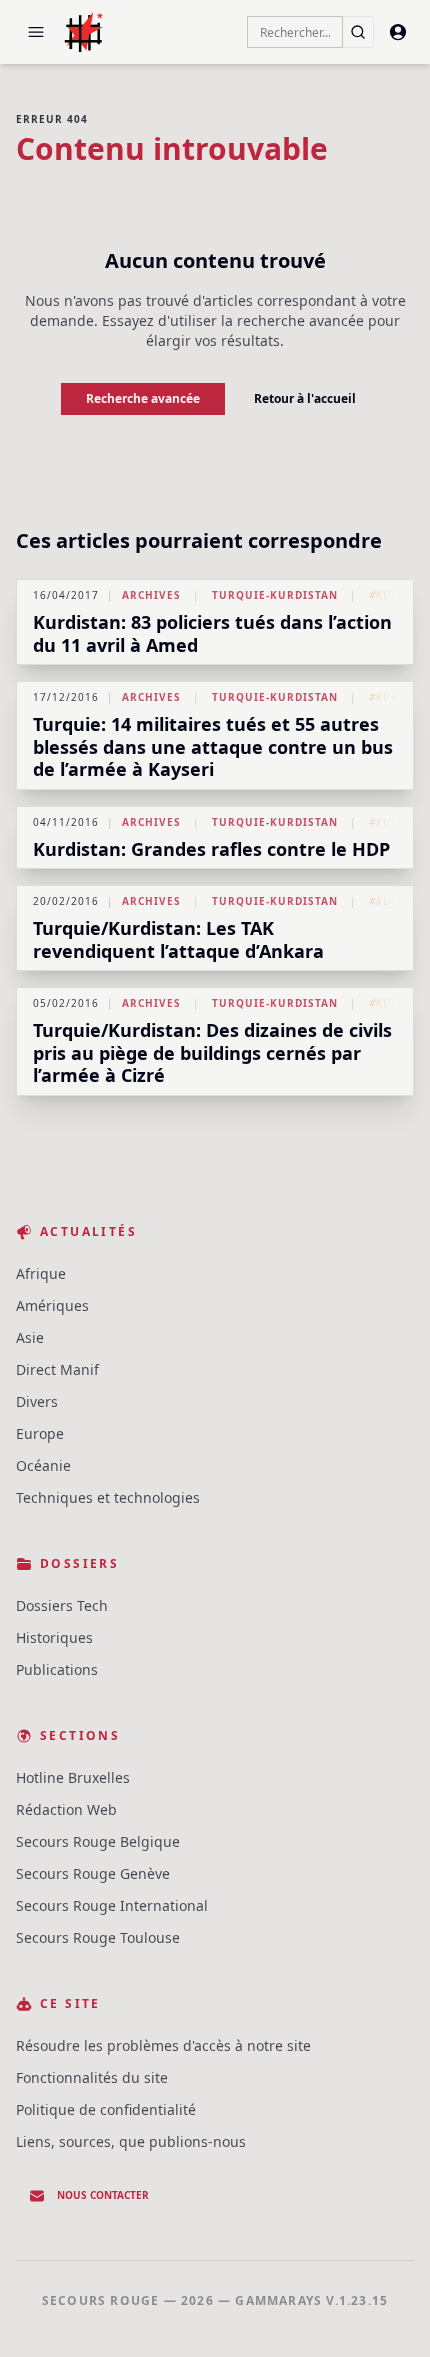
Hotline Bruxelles (73, 1777)
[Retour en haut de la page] (386, 2313)
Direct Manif (57, 1369)
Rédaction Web (66, 1809)
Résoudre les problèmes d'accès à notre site (163, 2045)
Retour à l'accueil (305, 398)
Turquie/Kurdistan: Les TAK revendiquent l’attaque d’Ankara (178, 939)
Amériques (52, 1305)
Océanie (43, 1465)
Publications (57, 1669)
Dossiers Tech (62, 1605)
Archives (151, 595)
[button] (36, 32)
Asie (30, 1337)
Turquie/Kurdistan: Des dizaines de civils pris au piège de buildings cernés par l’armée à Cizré (212, 1052)
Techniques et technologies (108, 1497)
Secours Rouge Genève (93, 1873)
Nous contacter (103, 2195)
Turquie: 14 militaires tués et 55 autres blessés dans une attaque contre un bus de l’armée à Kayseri (213, 746)
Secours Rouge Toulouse (98, 1937)
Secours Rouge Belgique (98, 1841)
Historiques (54, 1637)
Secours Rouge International (112, 1905)
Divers (37, 1401)
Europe (40, 1433)
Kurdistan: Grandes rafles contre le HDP (211, 849)
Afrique (41, 1273)
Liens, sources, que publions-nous (131, 2141)
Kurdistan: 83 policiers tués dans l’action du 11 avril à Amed (212, 633)
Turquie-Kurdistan (275, 595)
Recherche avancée (143, 398)
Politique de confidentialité (106, 2109)
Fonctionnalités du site (92, 2077)
